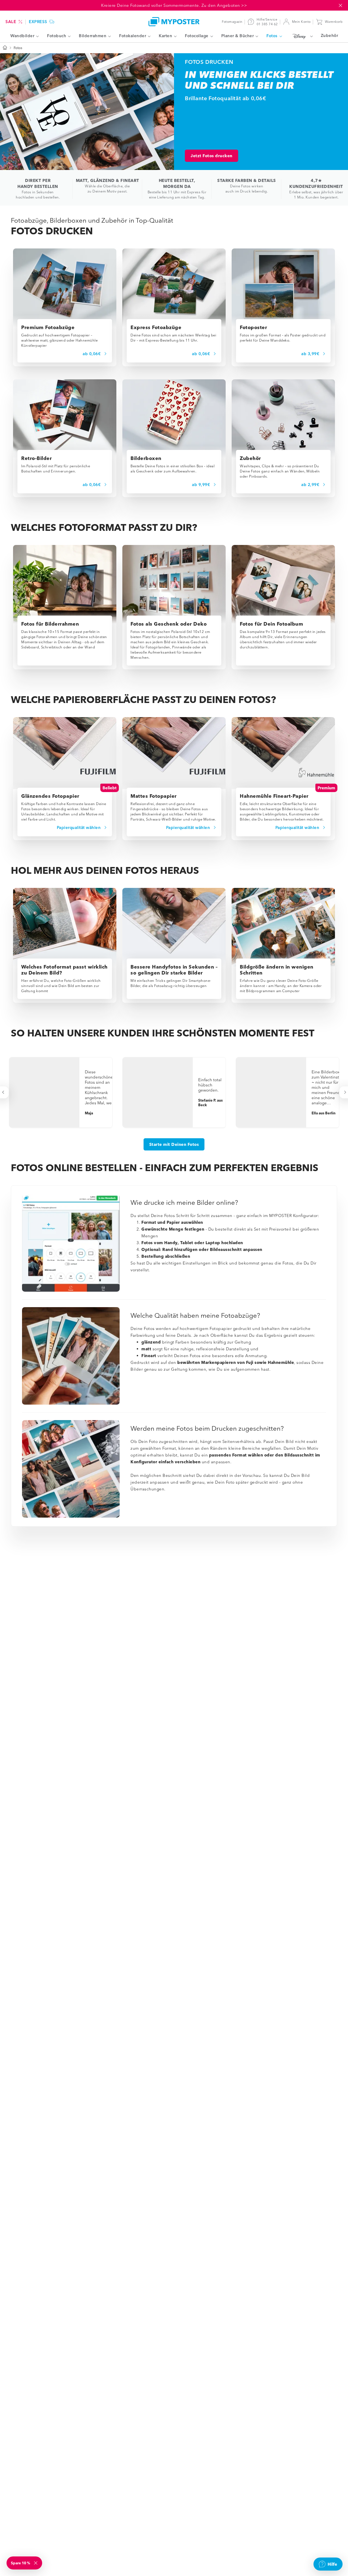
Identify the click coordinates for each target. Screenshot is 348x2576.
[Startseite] (5, 48)
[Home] (174, 22)
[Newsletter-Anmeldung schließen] (36, 2563)
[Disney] (301, 36)
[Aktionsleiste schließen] (340, 5)
